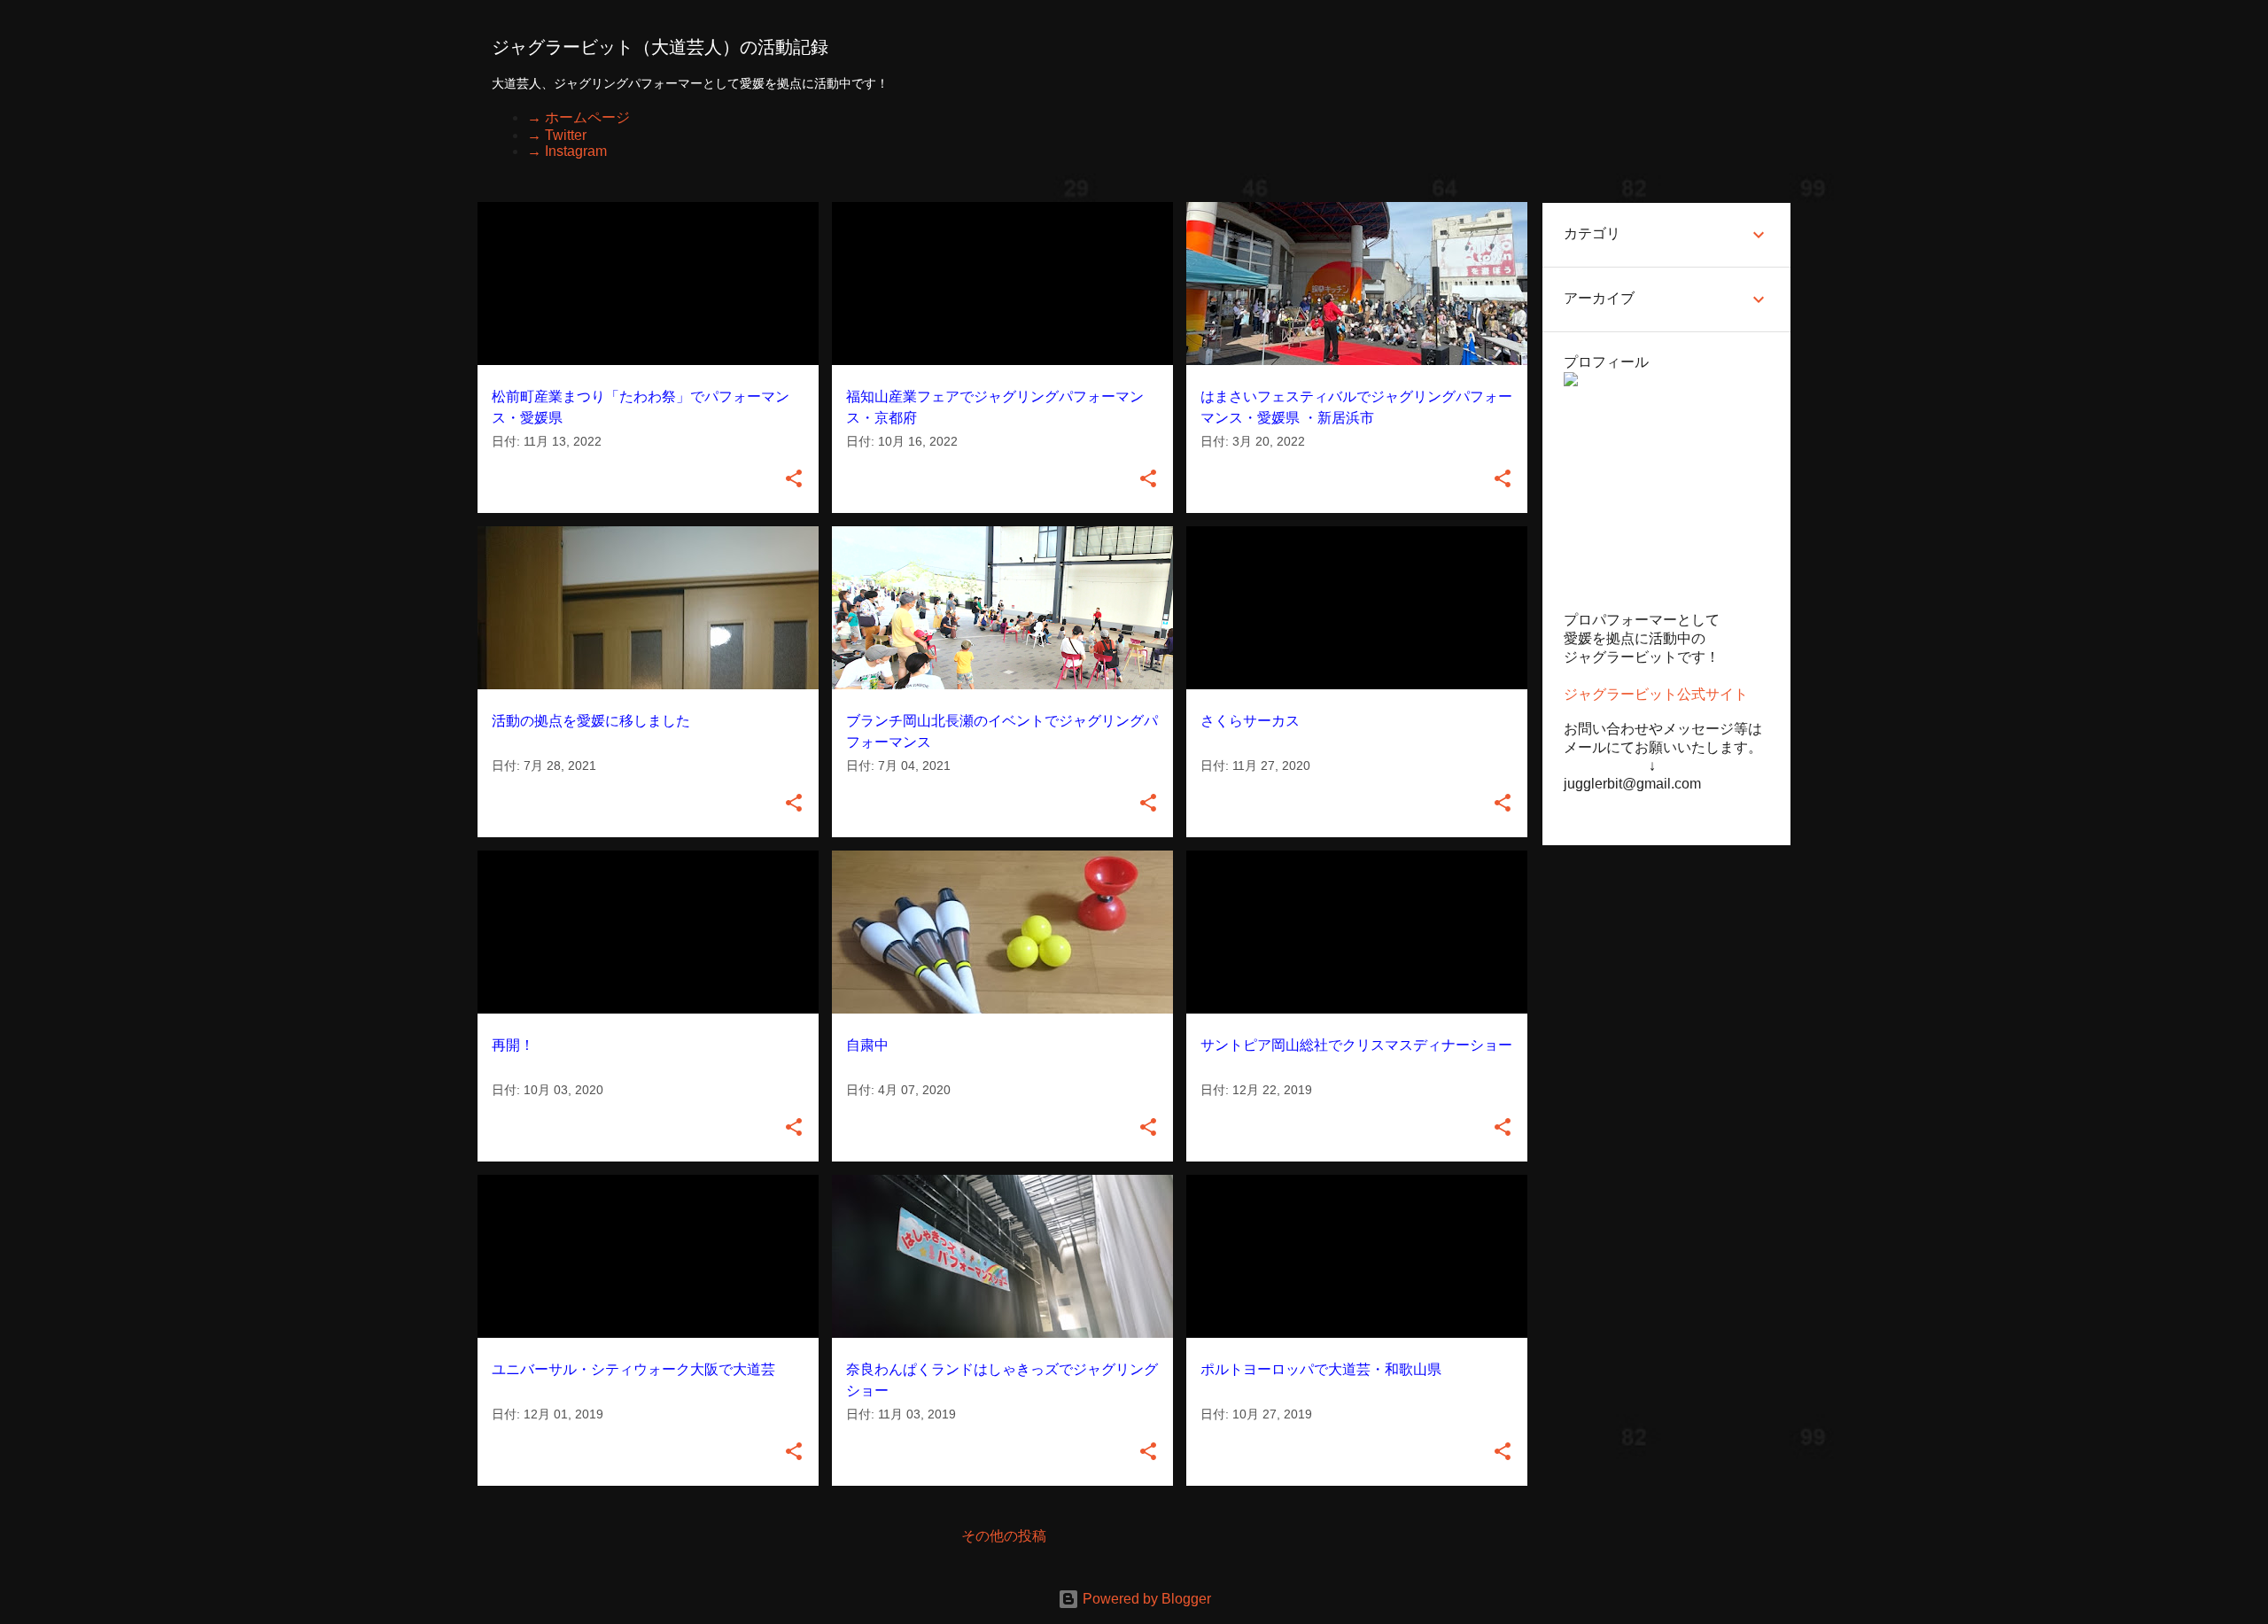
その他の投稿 (1004, 1536)
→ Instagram (567, 151)
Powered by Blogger (1145, 1599)
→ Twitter (557, 135)
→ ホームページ (579, 117)
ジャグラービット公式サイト (1656, 694)
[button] (794, 480)
